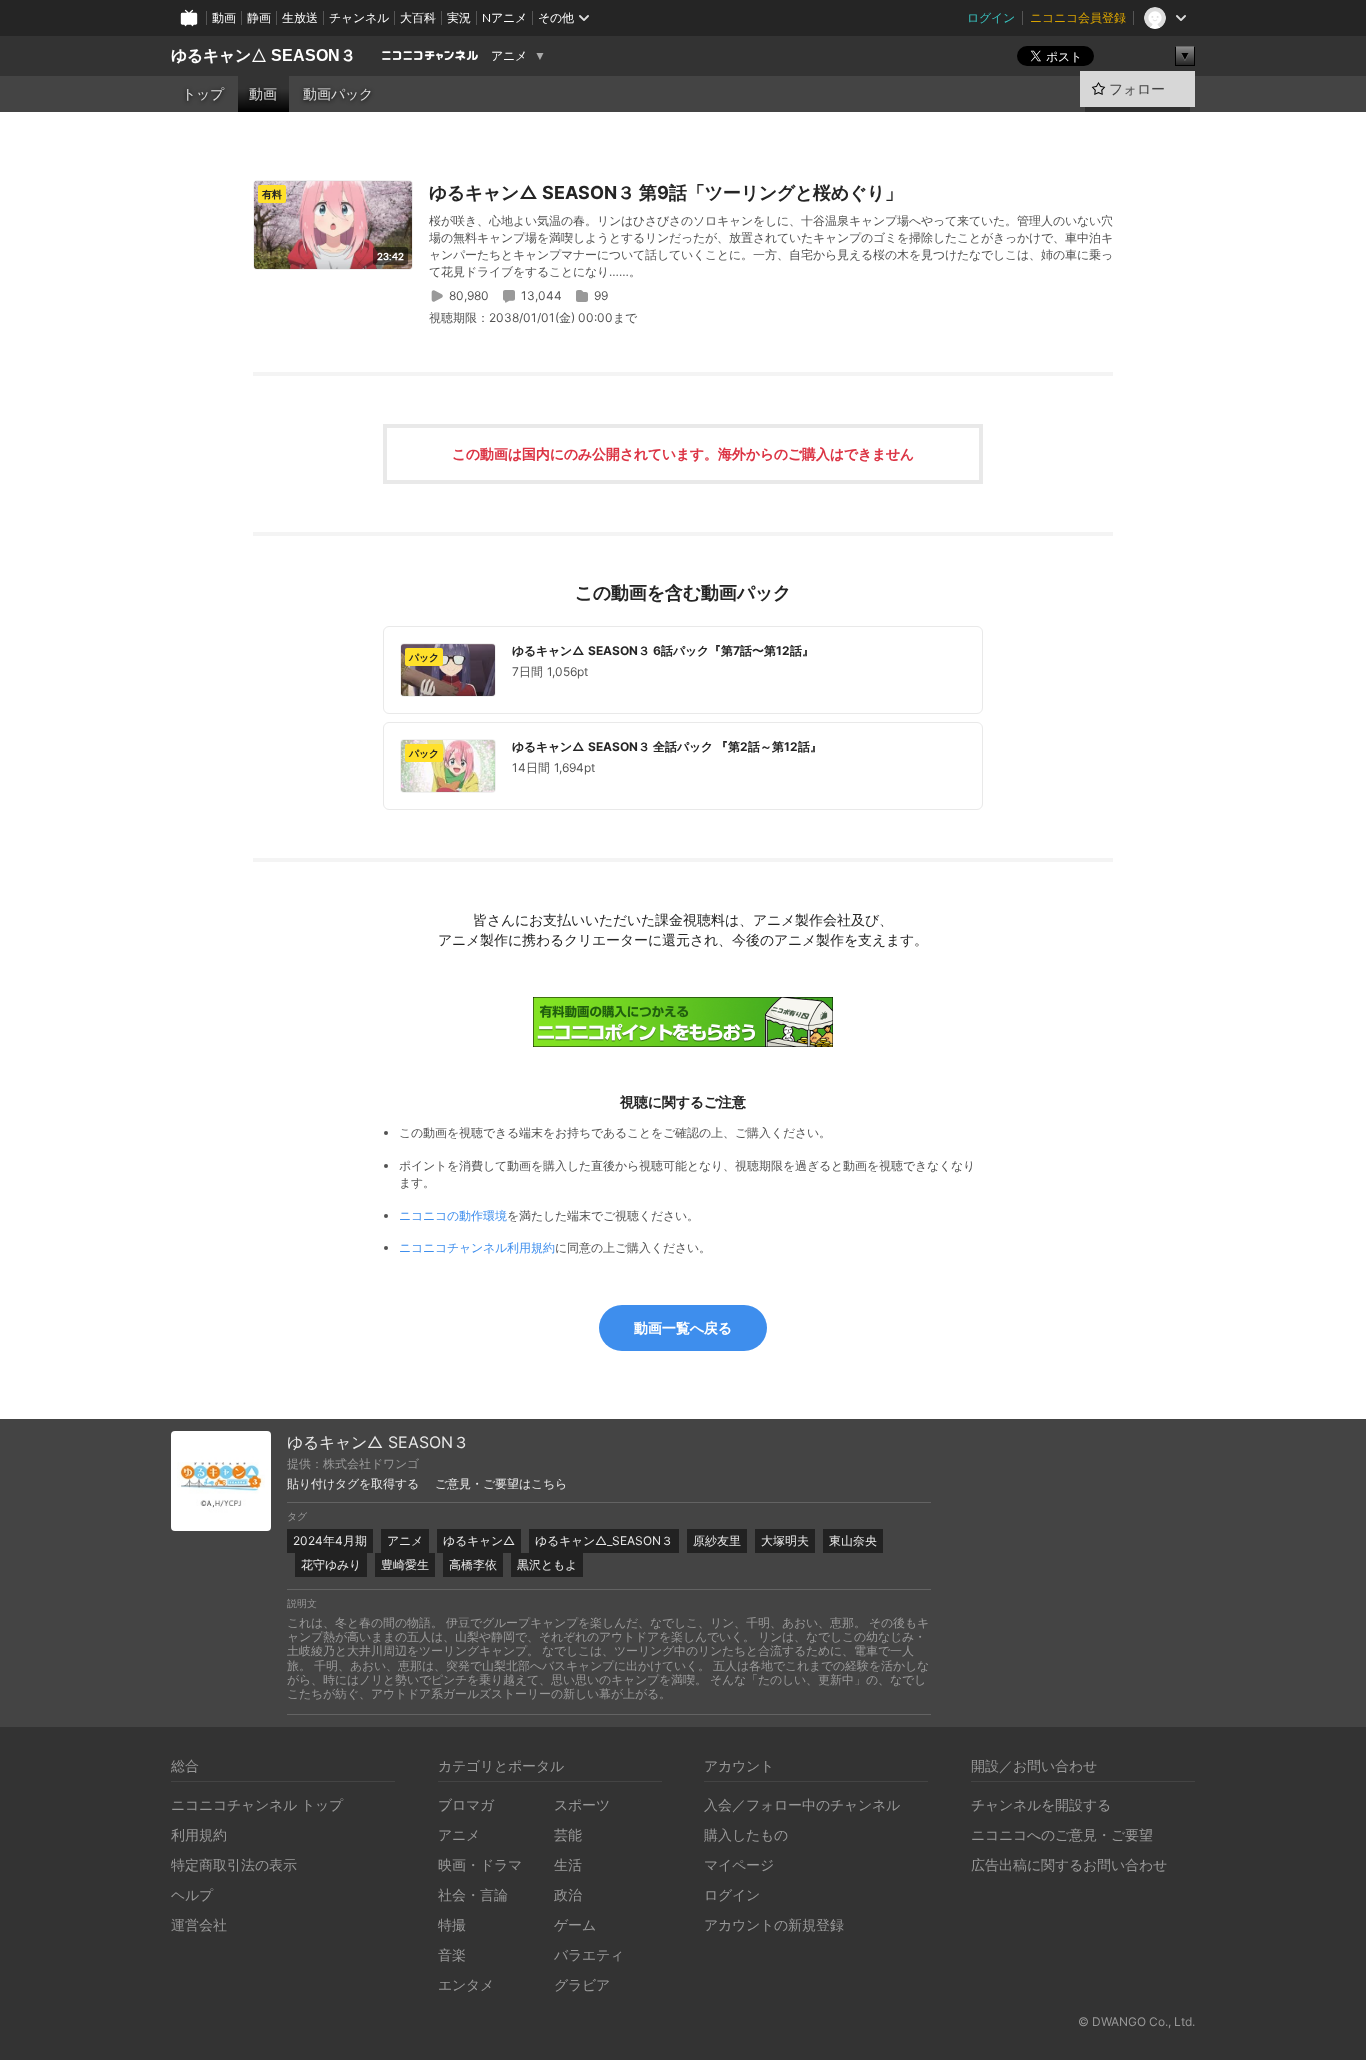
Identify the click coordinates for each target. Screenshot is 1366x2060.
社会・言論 (473, 1894)
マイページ (739, 1864)
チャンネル (359, 17)
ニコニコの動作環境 (453, 1215)
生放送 (300, 17)
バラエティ (589, 1954)
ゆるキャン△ (479, 1540)
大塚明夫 (785, 1540)
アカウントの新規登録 (774, 1924)
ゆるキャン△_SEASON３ (604, 1540)
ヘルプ (192, 1894)
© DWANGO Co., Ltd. (1136, 2021)
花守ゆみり (331, 1564)
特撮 (452, 1924)
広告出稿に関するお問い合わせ (1069, 1864)
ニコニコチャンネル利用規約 (477, 1247)
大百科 (418, 17)
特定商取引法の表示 (234, 1864)
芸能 (568, 1834)
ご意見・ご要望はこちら (501, 1484)
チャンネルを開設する (1041, 1804)
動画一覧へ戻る (683, 1327)
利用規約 (199, 1834)
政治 (568, 1894)
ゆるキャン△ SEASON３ (263, 55)
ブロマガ (466, 1804)
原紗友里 (717, 1540)
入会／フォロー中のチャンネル (802, 1804)
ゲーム (575, 1924)
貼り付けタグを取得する (353, 1484)
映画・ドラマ (480, 1864)
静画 (259, 17)
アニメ (509, 56)
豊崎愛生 (405, 1564)
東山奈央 (853, 1540)
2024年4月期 (330, 1540)
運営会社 (199, 1924)
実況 (459, 17)
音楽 (452, 1954)
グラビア (582, 1984)
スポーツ (582, 1804)
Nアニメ (504, 17)
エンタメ (466, 1984)
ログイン (991, 17)
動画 (224, 17)
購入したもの (746, 1834)
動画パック (338, 94)
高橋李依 (473, 1564)
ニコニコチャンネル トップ (257, 1804)
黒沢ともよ (547, 1564)
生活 (568, 1864)
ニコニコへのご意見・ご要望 (1062, 1834)
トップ (203, 94)
